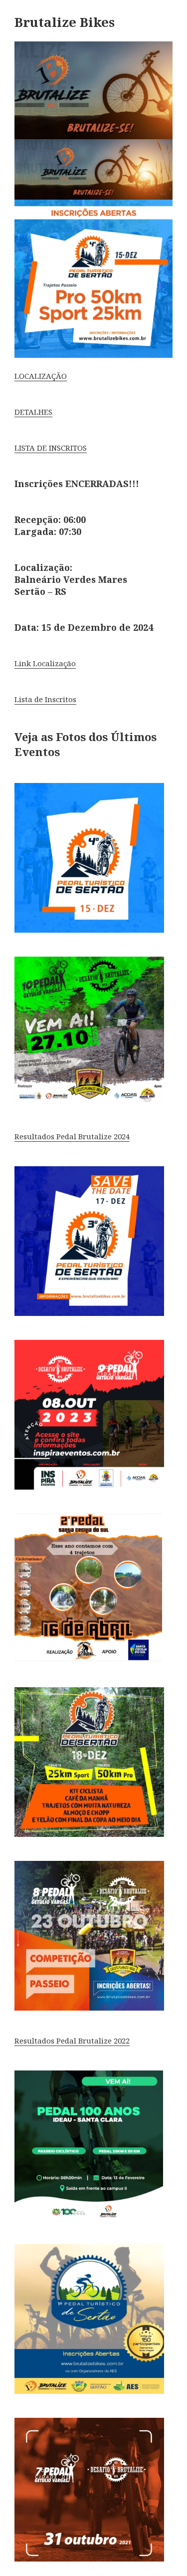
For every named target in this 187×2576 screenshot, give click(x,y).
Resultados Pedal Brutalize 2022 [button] (72, 2041)
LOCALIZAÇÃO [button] (41, 376)
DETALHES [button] (33, 412)
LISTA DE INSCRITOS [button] (51, 448)
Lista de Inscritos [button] (45, 699)
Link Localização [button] (45, 663)
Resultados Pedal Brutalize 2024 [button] (72, 1136)
